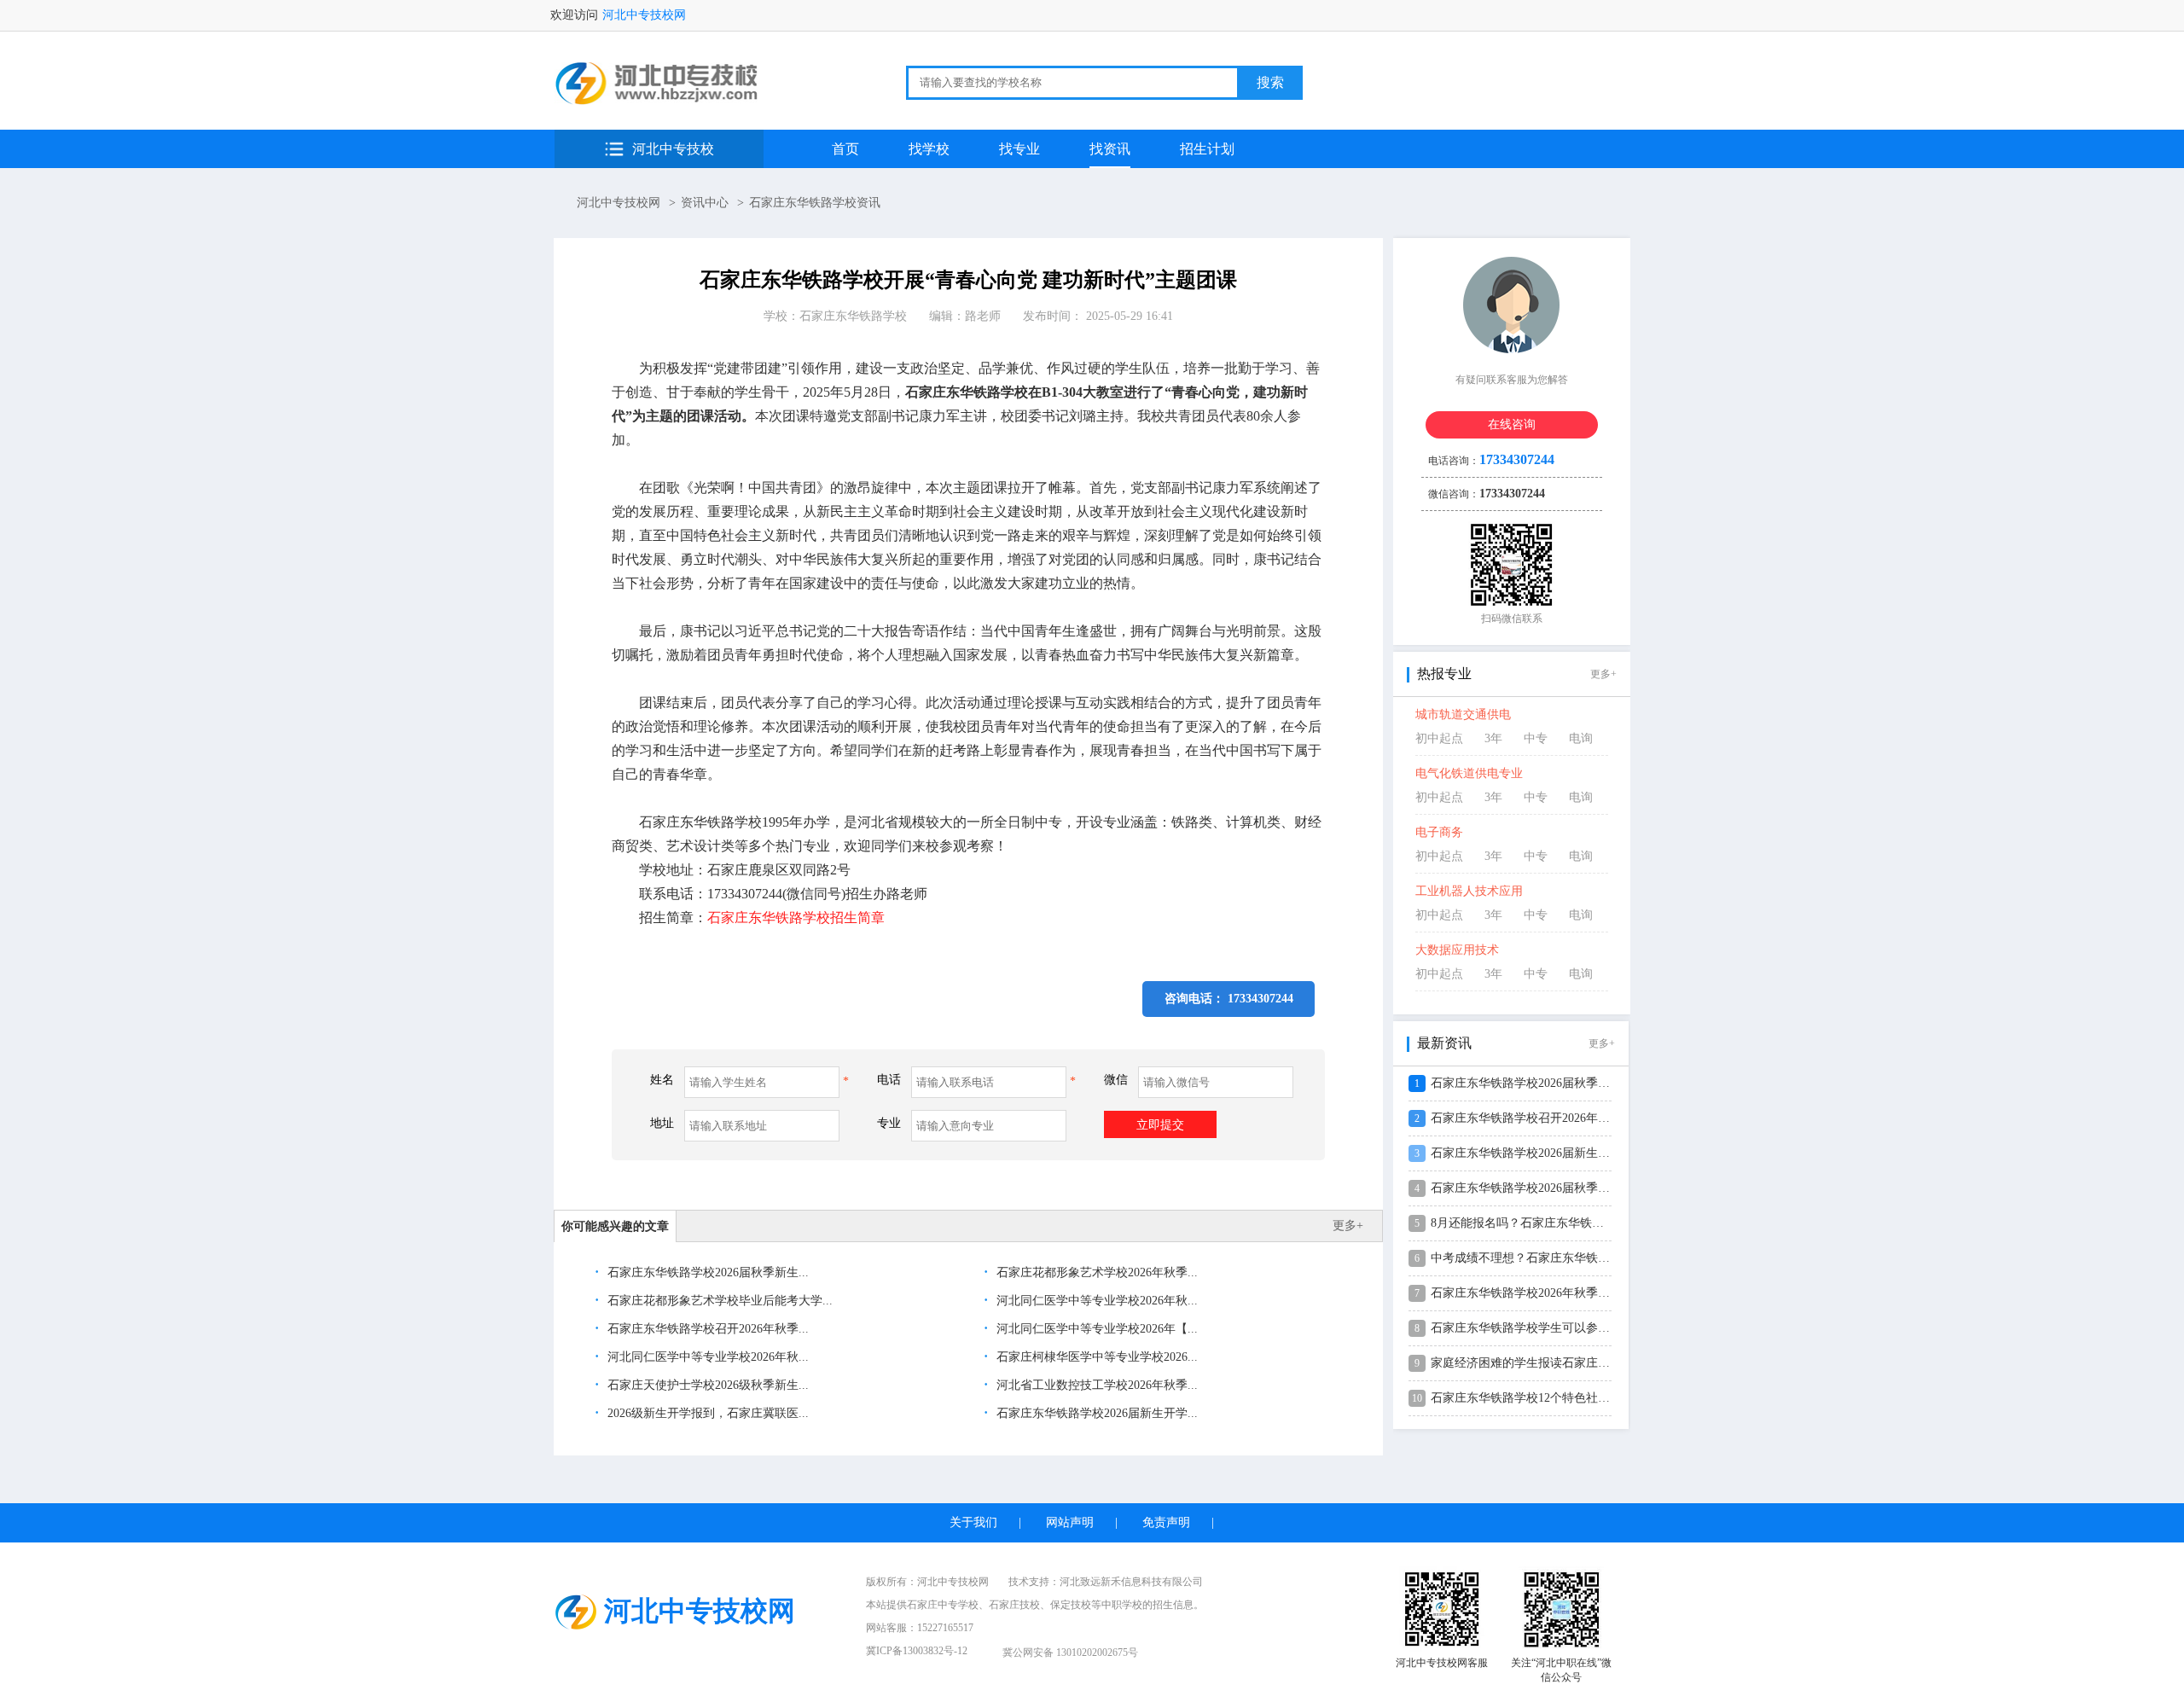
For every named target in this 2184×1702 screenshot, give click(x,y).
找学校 (929, 149)
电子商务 (1439, 832)
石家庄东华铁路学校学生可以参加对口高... (1543, 1328)
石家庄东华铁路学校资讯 (815, 203)
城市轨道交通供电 (1463, 714)
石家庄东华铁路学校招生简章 (796, 918)
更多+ (1348, 1226)
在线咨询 (1512, 424)
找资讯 (1110, 149)
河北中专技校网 (644, 15)
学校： (835, 316)
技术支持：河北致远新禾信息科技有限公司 (1106, 1582)
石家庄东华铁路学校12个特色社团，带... (1537, 1398)
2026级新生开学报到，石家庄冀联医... (706, 1413)
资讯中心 (705, 203)
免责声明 (1166, 1522)
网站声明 (1070, 1522)
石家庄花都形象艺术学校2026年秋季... (1095, 1272)
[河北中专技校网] (658, 101)
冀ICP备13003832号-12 (917, 1651)
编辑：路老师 (965, 316)
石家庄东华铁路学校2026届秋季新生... (706, 1272)
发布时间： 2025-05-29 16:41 (1098, 316)
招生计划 (1207, 149)
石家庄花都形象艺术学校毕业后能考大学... (718, 1301)
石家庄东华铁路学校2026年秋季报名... (1531, 1293)
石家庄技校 (1014, 1605)
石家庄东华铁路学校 (853, 316)
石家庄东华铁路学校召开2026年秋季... (706, 1329)
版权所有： (927, 1582)
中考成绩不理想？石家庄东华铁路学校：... (1543, 1258)
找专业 (1019, 149)
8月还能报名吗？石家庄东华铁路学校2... (1537, 1223)
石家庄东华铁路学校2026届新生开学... (1095, 1413)
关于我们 (973, 1522)
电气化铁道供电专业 (1469, 773)
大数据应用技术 (1457, 950)
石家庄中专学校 (943, 1605)
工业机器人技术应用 (1469, 891)
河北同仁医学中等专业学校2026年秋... (1095, 1301)
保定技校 (1071, 1605)
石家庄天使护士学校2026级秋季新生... (706, 1385)
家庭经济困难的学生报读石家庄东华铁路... (1543, 1363)
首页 (845, 149)
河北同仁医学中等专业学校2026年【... (1095, 1329)
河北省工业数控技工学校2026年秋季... (1095, 1385)
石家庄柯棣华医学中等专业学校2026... (1095, 1357)
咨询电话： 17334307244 (1229, 999)
